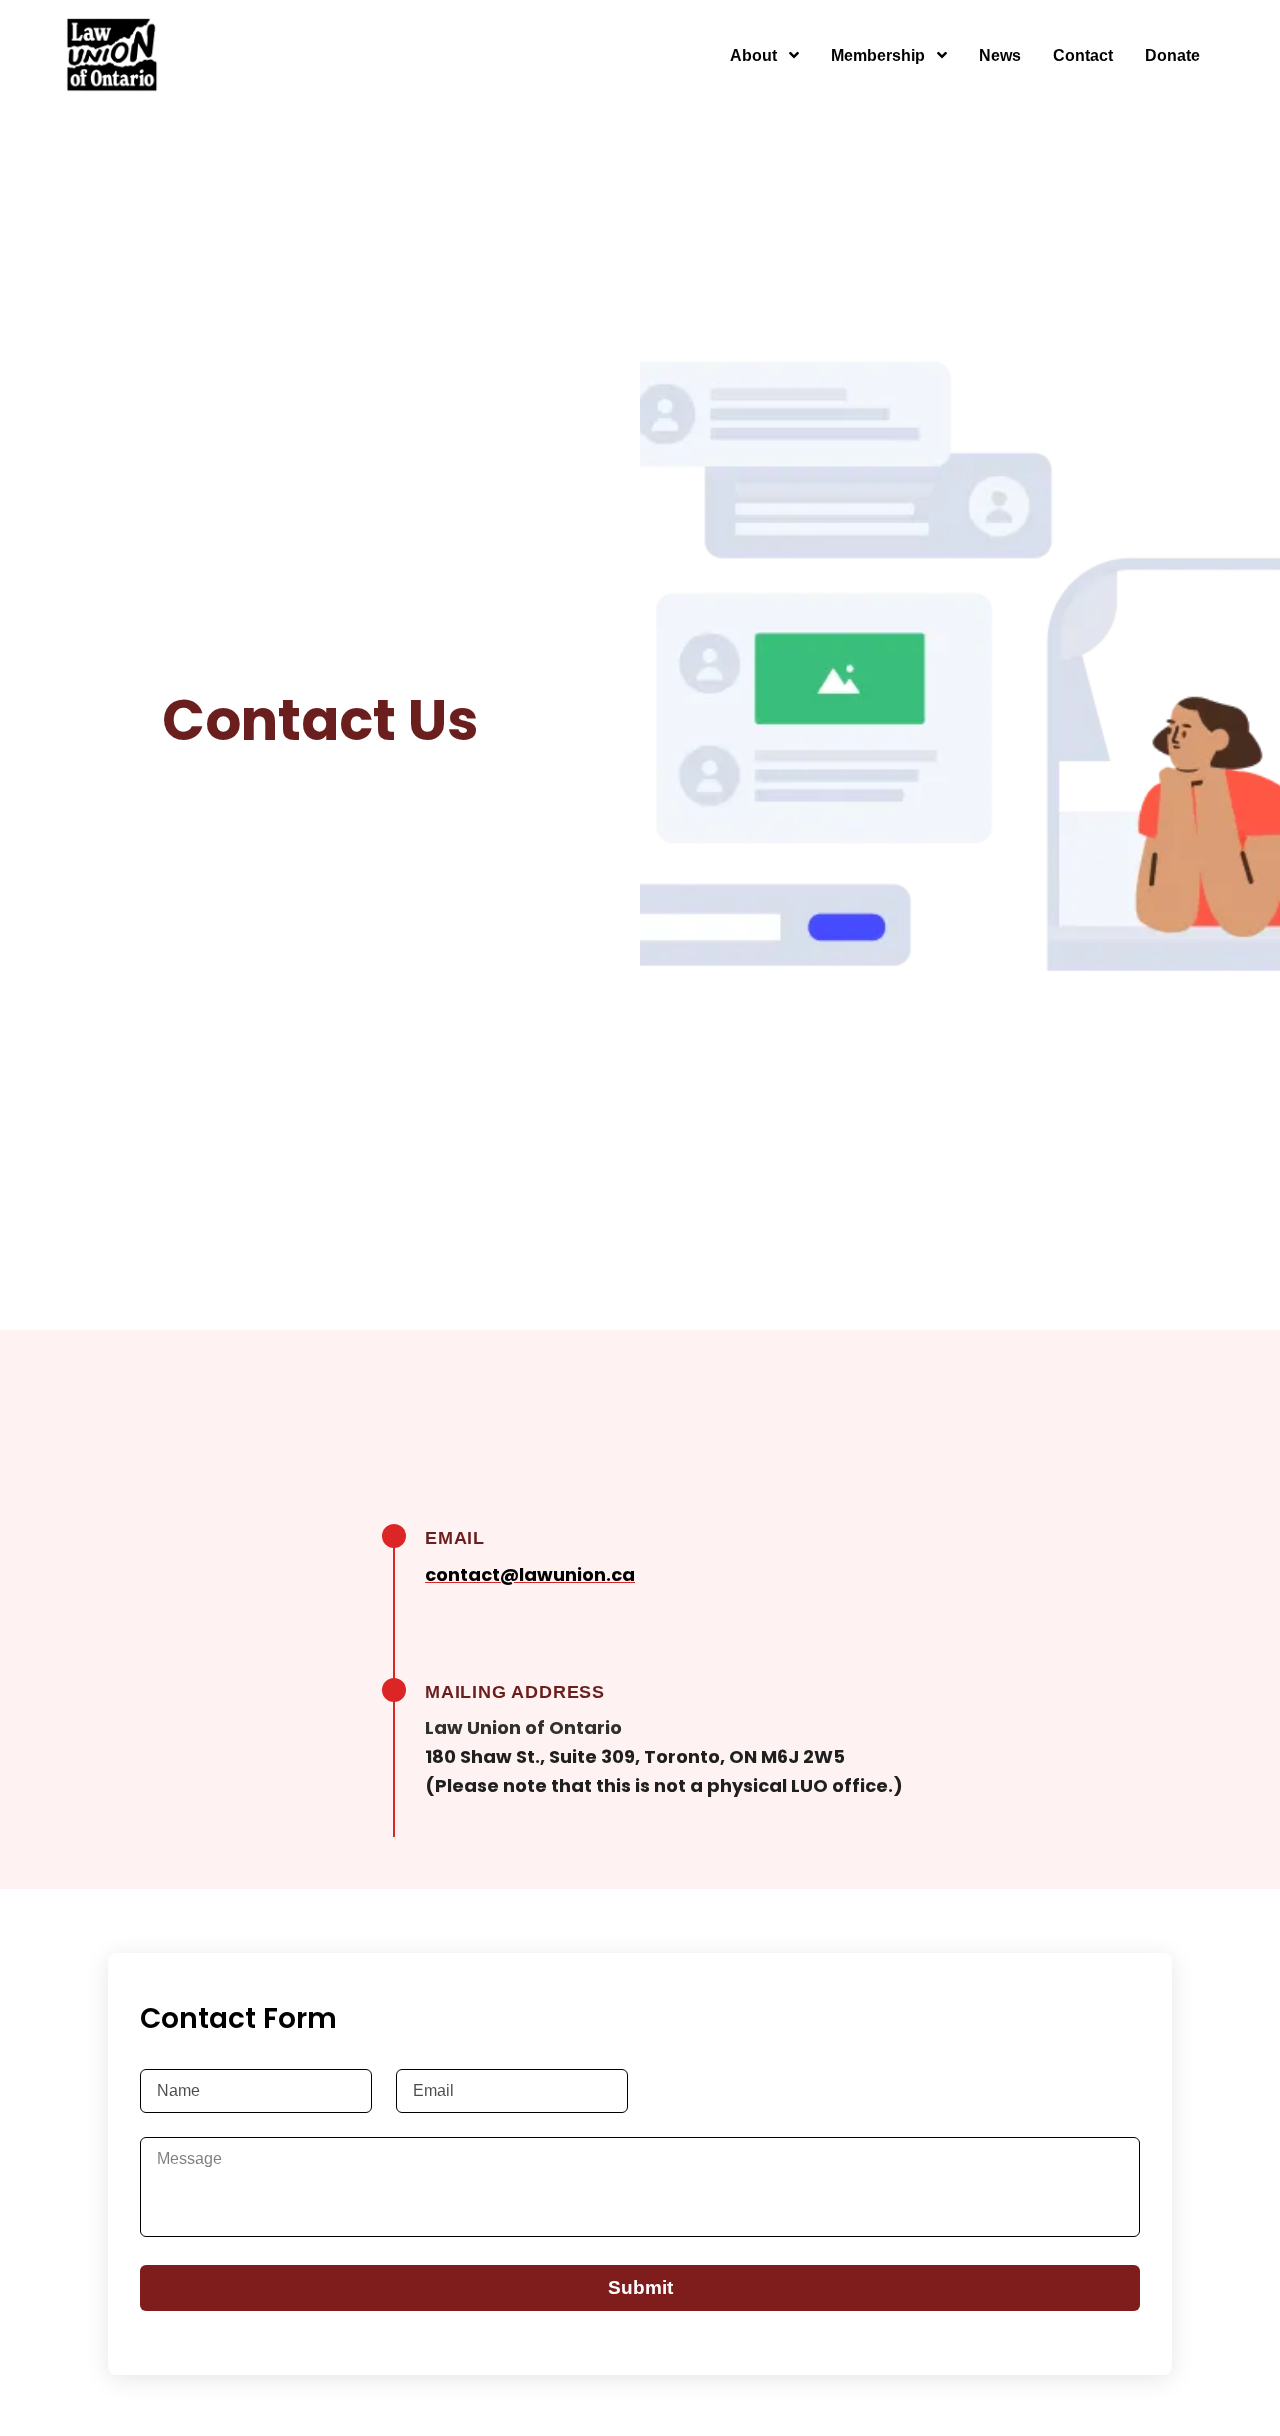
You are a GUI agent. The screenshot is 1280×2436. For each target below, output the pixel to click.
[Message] (640, 2187)
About (755, 55)
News (1000, 55)
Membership (880, 55)
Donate (1172, 55)
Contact (1083, 55)
